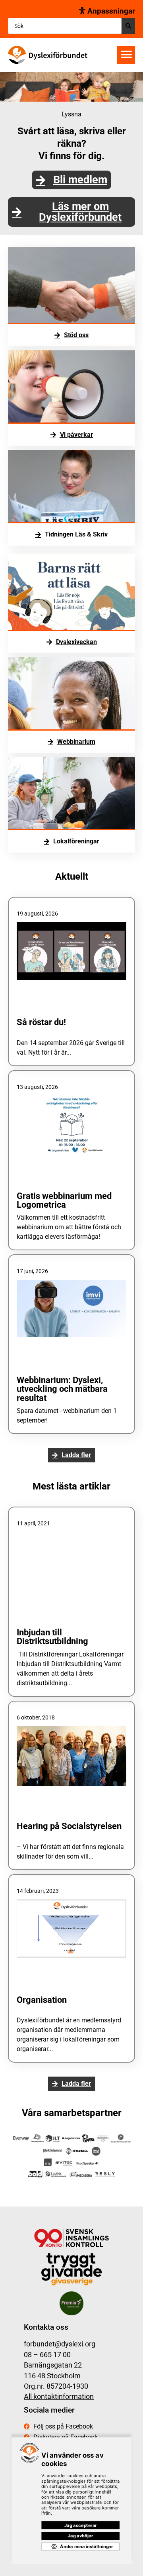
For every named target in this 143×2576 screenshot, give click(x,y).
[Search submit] (128, 26)
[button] (126, 55)
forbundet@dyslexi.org (60, 2344)
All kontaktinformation (59, 2397)
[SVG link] (48, 55)
